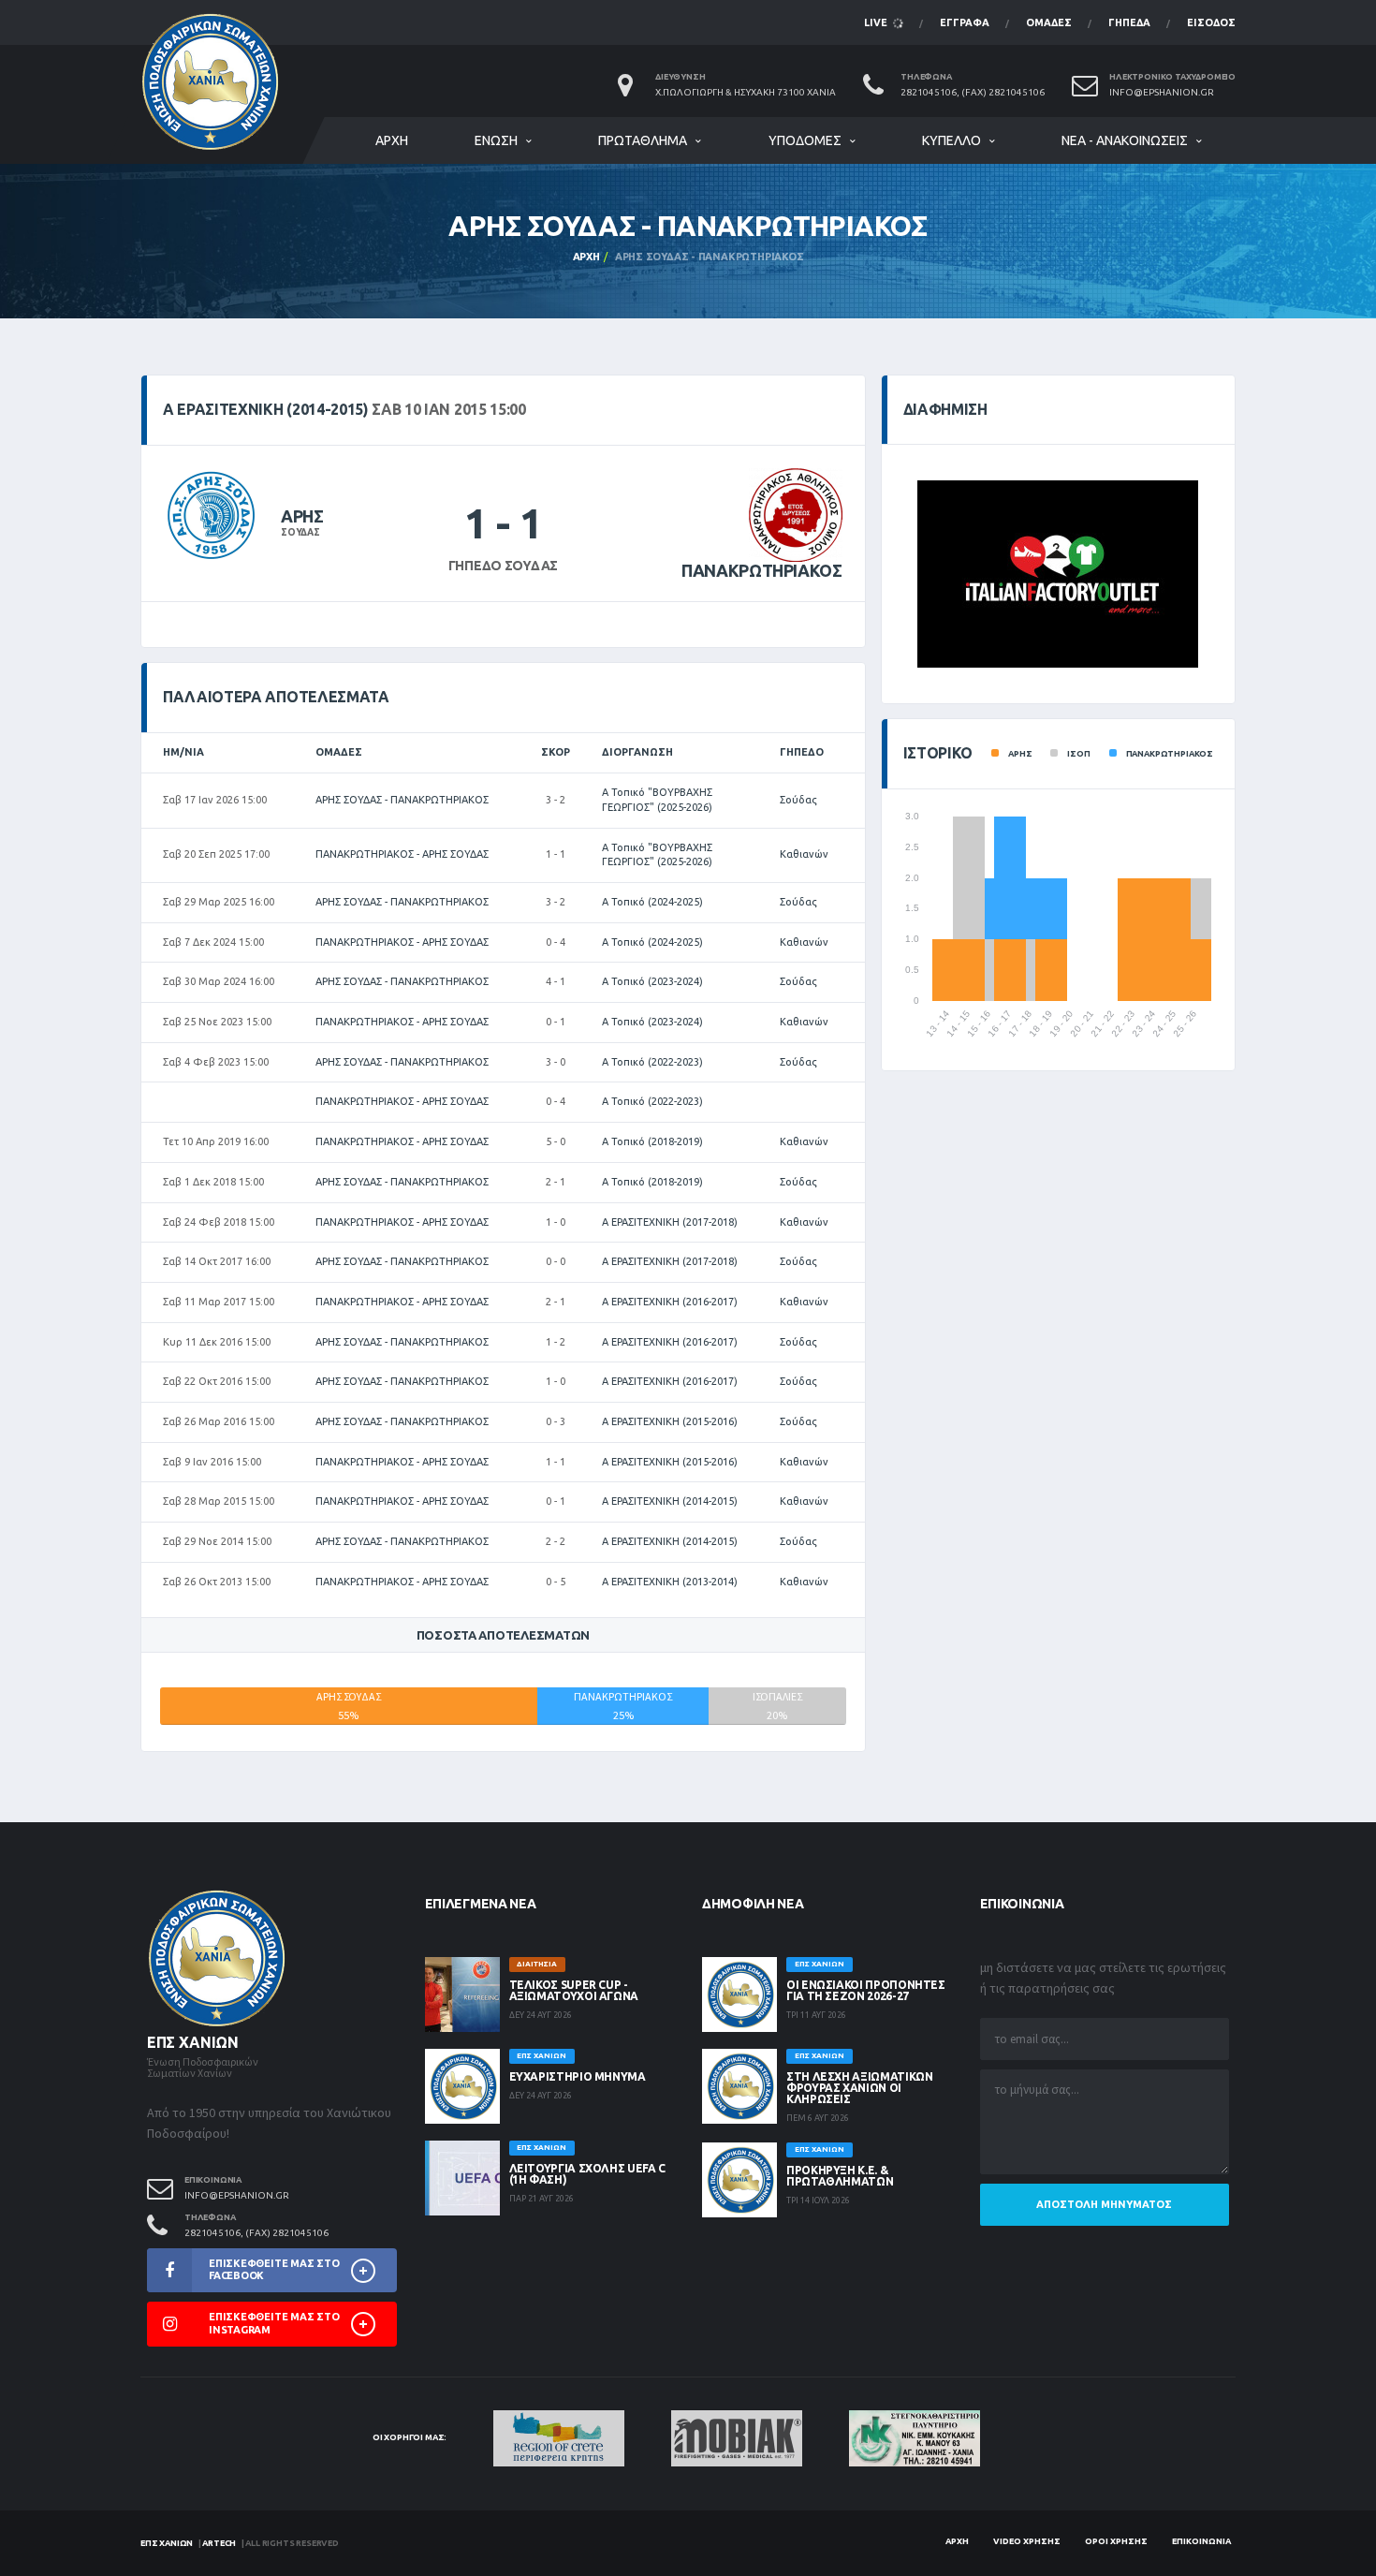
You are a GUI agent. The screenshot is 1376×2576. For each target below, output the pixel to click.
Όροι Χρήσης (1116, 2541)
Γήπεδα (1129, 22)
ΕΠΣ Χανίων (167, 2543)
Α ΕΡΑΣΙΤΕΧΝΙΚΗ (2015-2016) (670, 1421)
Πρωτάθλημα (643, 140)
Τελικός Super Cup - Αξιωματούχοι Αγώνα (574, 1990)
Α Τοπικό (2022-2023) (652, 1062)
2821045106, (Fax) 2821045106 (973, 92)
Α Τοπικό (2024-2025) (652, 902)
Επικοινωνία (1201, 2541)
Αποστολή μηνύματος (1104, 2204)
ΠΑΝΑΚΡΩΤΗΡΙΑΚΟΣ (762, 570)
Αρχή (392, 140)
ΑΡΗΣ (302, 516)
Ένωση (496, 140)
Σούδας (798, 800)
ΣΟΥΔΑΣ (300, 532)
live (877, 22)
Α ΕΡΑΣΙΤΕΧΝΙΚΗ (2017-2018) (670, 1222)
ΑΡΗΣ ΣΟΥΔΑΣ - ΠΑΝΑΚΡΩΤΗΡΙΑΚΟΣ (402, 800)
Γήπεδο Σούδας (503, 566)
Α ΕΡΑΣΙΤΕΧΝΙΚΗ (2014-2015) (670, 1501)
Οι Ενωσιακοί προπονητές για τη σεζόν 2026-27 (866, 1990)
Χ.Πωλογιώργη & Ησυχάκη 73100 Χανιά (746, 92)
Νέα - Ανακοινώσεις (1125, 140)
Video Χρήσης (1027, 2541)
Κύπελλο (951, 140)
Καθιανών (804, 854)
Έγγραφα (965, 22)
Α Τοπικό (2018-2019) (652, 1141)
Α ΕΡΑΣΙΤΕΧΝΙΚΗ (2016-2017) (670, 1302)
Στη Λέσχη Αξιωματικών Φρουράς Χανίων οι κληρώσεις (859, 2088)
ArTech (219, 2543)
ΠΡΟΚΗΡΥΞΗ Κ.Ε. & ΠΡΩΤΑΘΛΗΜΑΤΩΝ (840, 2176)
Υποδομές (805, 140)
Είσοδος (1211, 22)
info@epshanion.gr (1162, 92)
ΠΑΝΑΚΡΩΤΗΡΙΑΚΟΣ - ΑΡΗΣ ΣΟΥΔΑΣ (402, 854)
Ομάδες (1049, 22)
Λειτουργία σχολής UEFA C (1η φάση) (587, 2174)
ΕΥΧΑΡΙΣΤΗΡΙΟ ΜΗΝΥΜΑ (578, 2076)
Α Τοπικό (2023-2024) (652, 981)
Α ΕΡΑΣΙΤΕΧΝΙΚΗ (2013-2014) (670, 1582)
